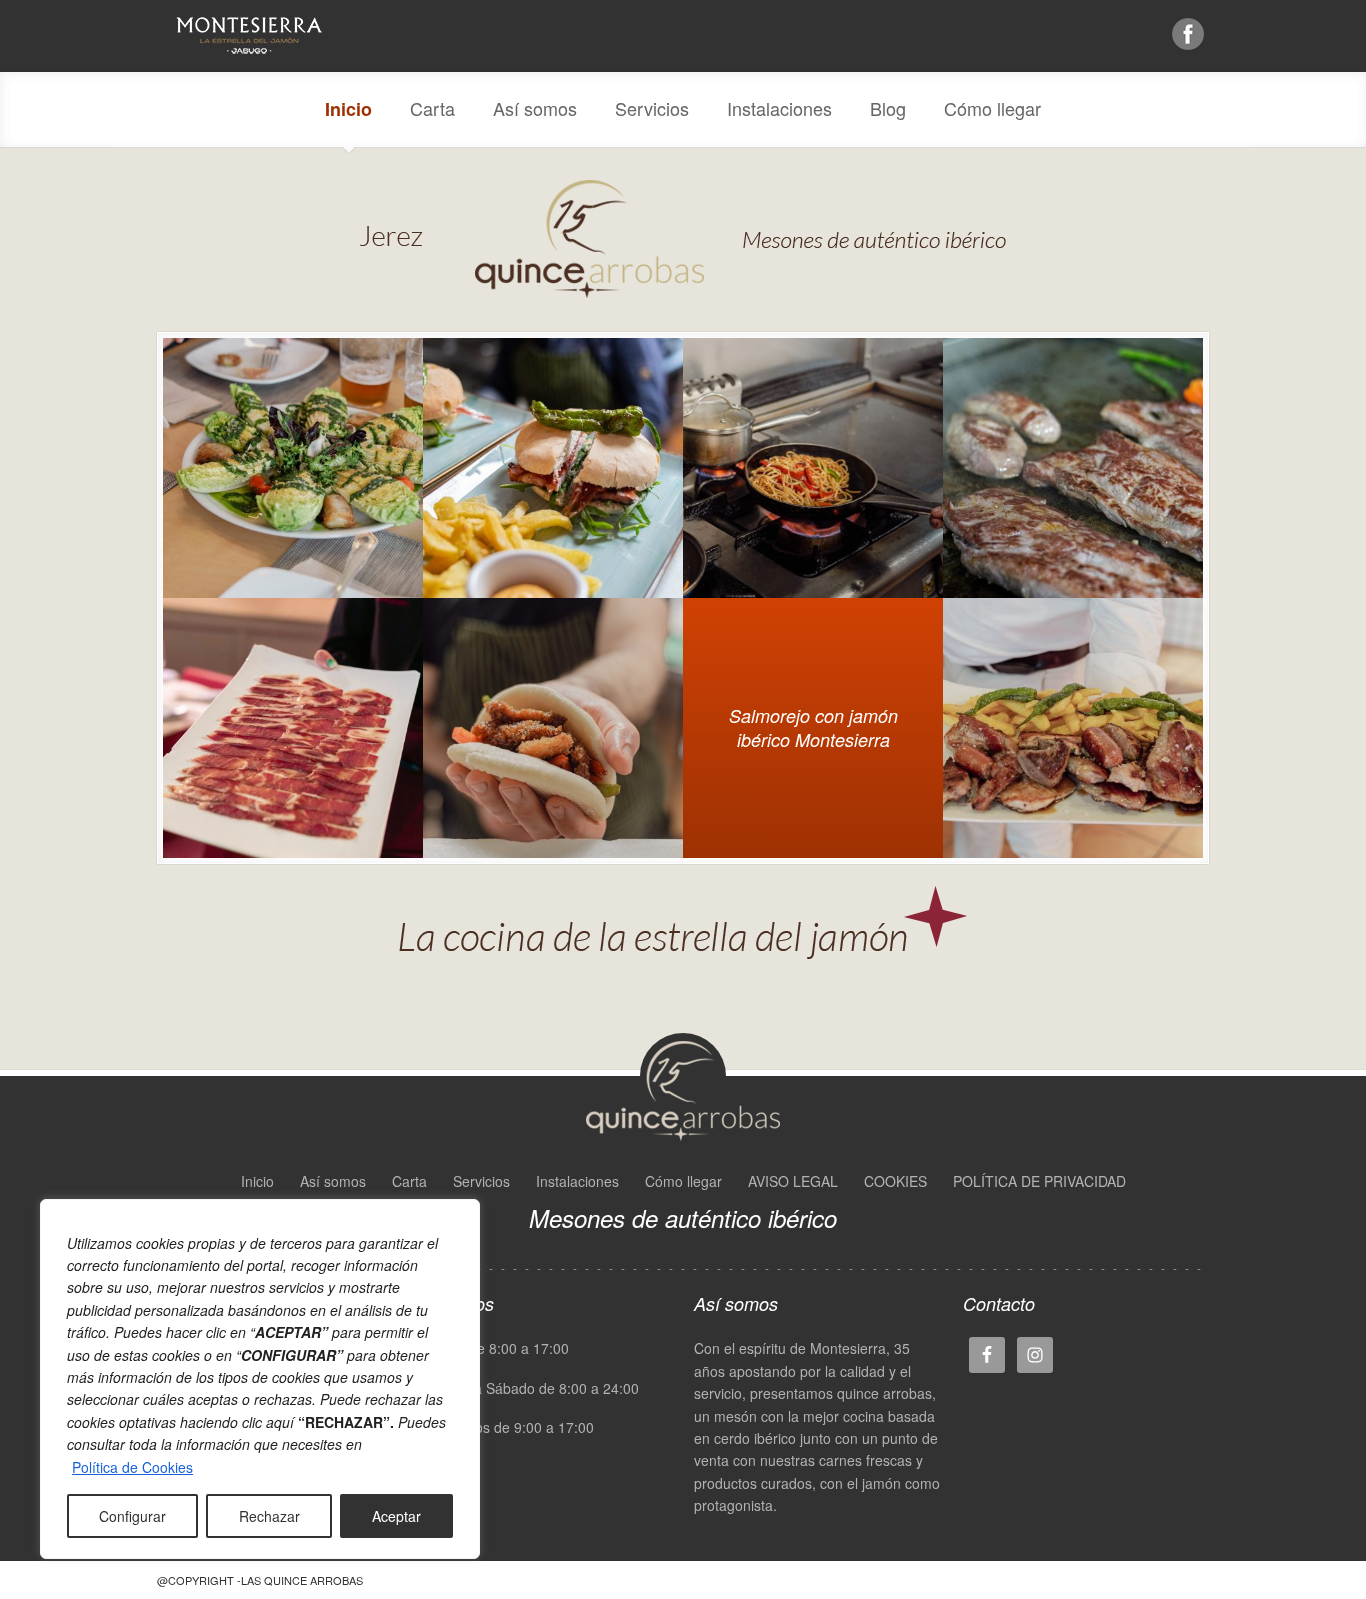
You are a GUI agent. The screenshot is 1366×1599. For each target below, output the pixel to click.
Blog (888, 108)
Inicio (348, 109)
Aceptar (396, 1516)
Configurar (132, 1516)
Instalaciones (779, 108)
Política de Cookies (132, 1467)
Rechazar (269, 1516)
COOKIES (895, 1181)
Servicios (652, 108)
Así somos (535, 108)
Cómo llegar (992, 108)
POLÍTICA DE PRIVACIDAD (1039, 1181)
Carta (432, 108)
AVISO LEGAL (793, 1181)
